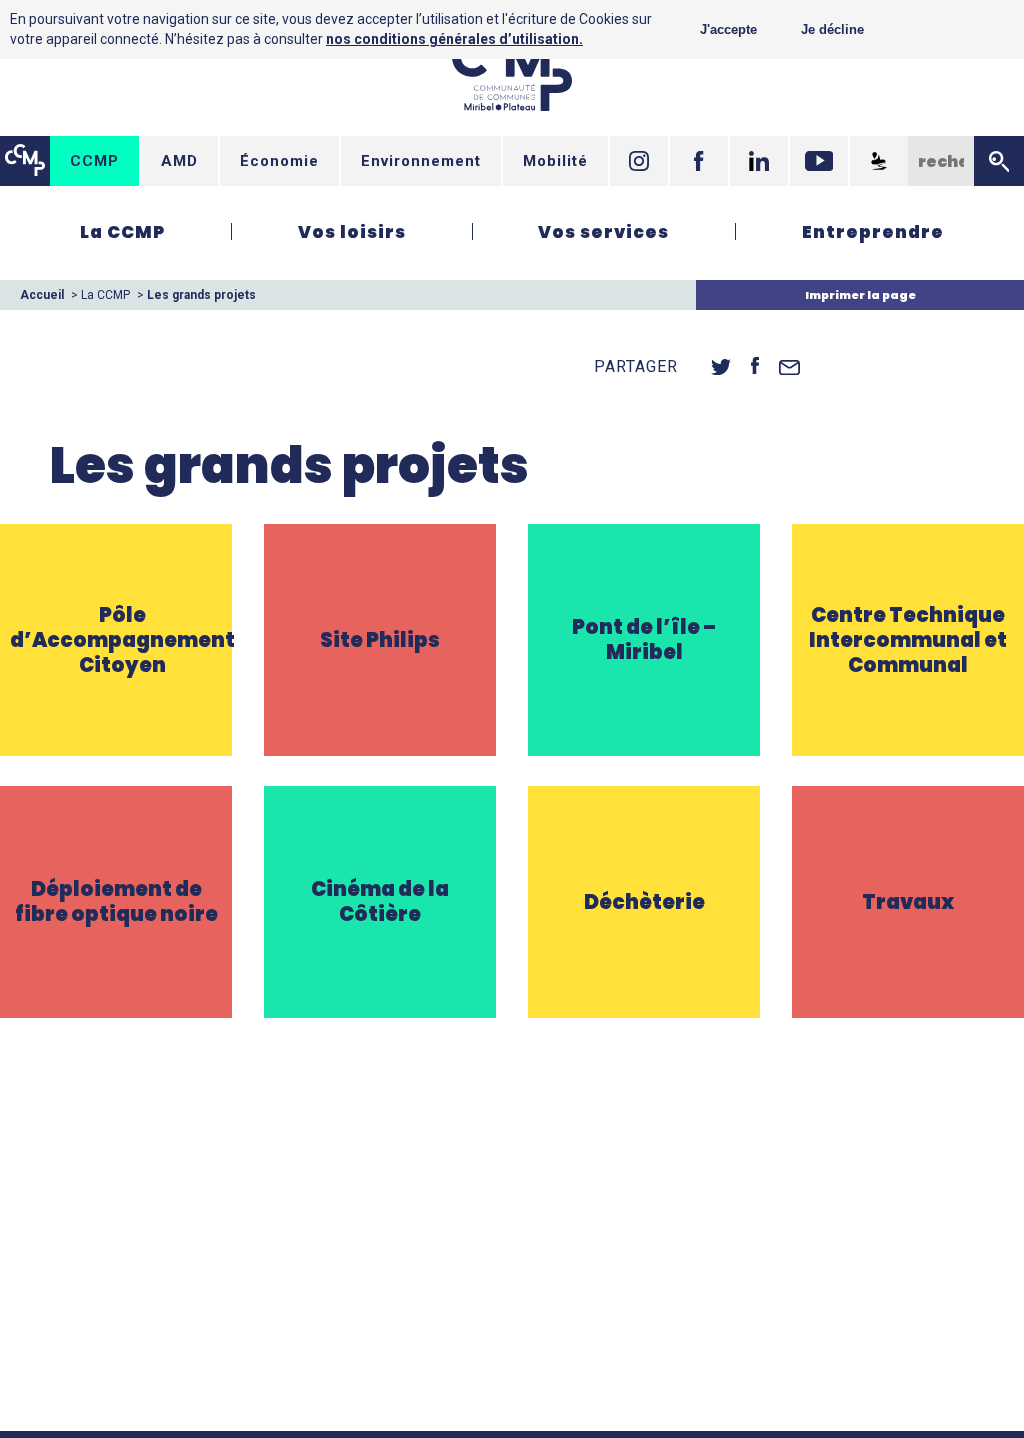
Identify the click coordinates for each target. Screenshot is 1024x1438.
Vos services (603, 232)
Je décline (832, 29)
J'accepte (728, 29)
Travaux (908, 873)
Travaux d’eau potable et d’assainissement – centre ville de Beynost (908, 920)
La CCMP (122, 232)
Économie (279, 161)
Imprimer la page (860, 295)
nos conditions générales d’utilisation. (454, 39)
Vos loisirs (352, 232)
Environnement (421, 161)
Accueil (42, 295)
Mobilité (555, 161)
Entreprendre (873, 232)
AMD (179, 161)
